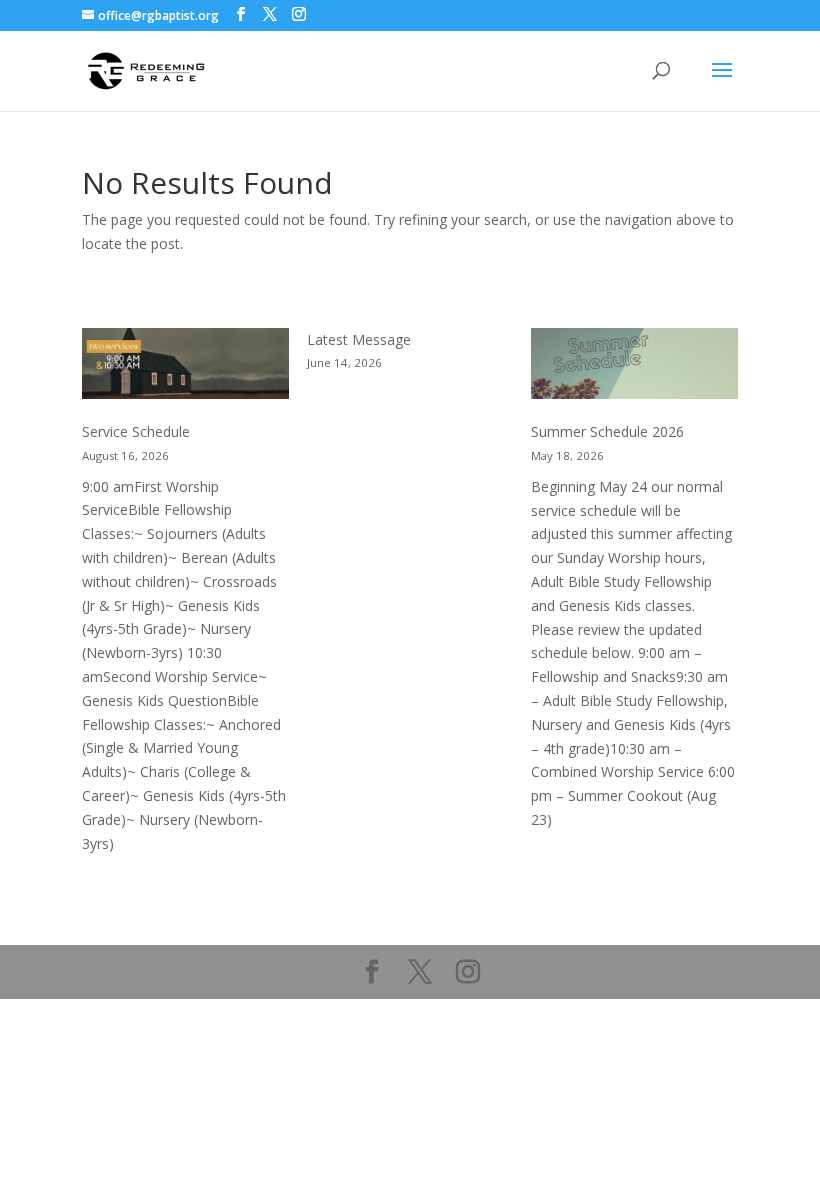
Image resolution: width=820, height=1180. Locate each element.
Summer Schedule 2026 (607, 431)
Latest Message (359, 339)
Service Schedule (136, 431)
